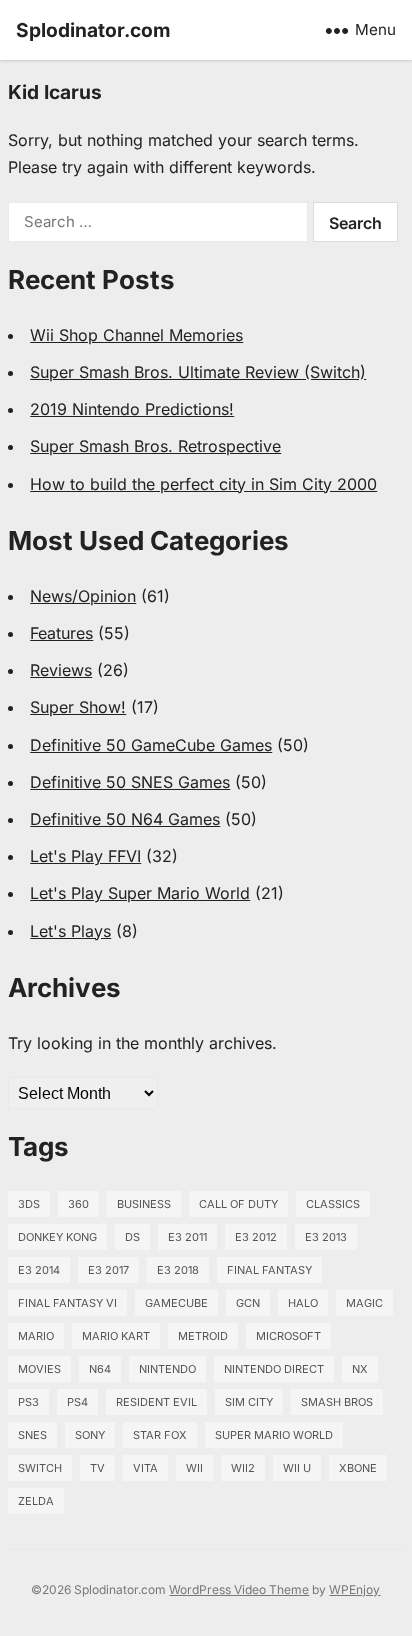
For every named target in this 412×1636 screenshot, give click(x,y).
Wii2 (243, 1468)
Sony (90, 1435)
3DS (29, 1204)
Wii (194, 1468)
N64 (100, 1369)
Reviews (61, 670)
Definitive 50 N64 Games (125, 819)
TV (97, 1468)
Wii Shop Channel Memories (136, 335)
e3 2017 (108, 1270)
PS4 (77, 1402)
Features (61, 633)
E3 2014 (39, 1270)
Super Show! (78, 707)
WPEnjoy (354, 1589)
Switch (40, 1468)
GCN (248, 1303)
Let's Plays (70, 931)
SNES (32, 1435)
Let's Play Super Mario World (140, 893)
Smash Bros (337, 1402)
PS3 (28, 1402)
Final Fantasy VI (67, 1303)
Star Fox (160, 1435)
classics (333, 1204)
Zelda (36, 1501)
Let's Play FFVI (85, 856)
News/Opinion (83, 596)
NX (360, 1369)
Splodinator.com (93, 30)
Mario (36, 1336)
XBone (358, 1468)
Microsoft (288, 1336)
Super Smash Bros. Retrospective (155, 446)
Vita (145, 1468)
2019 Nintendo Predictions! (132, 409)
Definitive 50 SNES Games (130, 782)
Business (144, 1204)
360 (78, 1204)
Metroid (203, 1336)
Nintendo (167, 1369)
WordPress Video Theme (239, 1589)
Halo (303, 1303)
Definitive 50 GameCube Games (151, 745)
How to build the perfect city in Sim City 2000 (203, 484)
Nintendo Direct (274, 1369)
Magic (364, 1303)
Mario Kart (116, 1336)
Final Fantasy (269, 1270)
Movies (39, 1369)
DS (132, 1237)
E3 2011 (187, 1237)
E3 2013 (326, 1237)
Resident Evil (156, 1402)
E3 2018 (178, 1270)
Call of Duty (238, 1204)
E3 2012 (256, 1237)
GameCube (176, 1303)
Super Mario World (274, 1435)
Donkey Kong (57, 1237)
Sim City (249, 1402)
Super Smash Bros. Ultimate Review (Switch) (198, 372)
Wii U (297, 1468)
